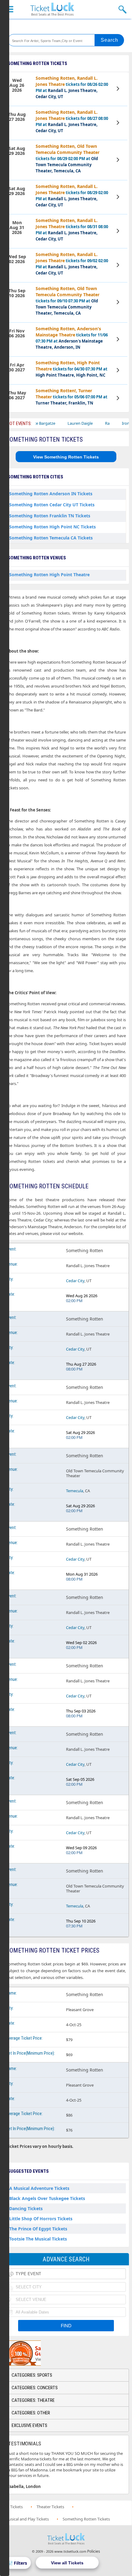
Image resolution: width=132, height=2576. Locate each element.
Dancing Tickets (26, 2208)
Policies (94, 2551)
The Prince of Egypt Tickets (38, 2229)
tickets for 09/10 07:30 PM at (68, 301)
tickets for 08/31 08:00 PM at (72, 230)
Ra (90, 423)
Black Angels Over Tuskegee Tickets (47, 2198)
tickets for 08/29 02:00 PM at (68, 158)
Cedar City (75, 1281)
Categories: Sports (32, 2375)
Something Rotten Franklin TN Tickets (50, 516)
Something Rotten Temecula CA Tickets (51, 538)
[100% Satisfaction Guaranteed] (35, 2353)
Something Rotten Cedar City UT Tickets (52, 505)
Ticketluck (52, 9)
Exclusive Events (29, 2425)
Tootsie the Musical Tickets (38, 2239)
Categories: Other (31, 2413)
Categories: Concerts (35, 2388)
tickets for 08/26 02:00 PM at (72, 87)
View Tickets (119, 90)
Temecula (75, 1491)
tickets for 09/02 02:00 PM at (72, 264)
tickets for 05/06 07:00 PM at (72, 397)
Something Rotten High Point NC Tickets (52, 527)
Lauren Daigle (63, 423)
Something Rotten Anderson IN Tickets (51, 494)
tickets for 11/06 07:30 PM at (72, 338)
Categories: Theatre (33, 2400)
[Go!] (109, 40)
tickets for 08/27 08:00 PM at (72, 121)
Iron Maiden (116, 423)
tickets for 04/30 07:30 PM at (72, 369)
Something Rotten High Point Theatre (49, 575)
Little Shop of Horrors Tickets (41, 2219)
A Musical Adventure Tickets (39, 2188)
